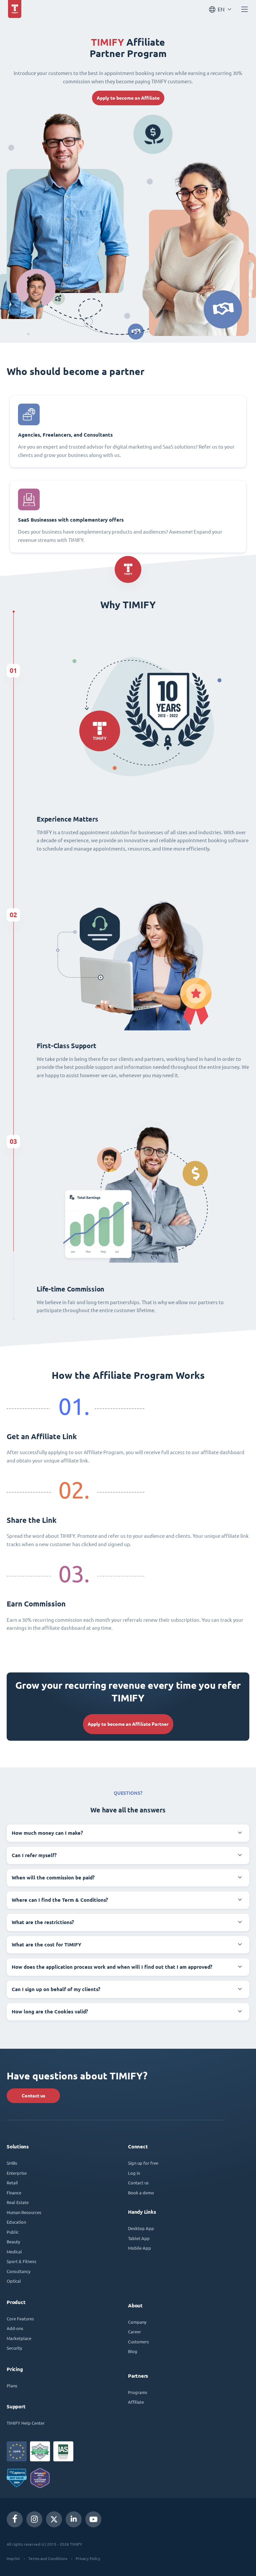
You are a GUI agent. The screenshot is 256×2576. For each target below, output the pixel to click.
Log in (134, 2173)
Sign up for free (143, 2163)
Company (137, 2322)
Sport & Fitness (21, 2261)
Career (134, 2332)
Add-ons (15, 2328)
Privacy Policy (88, 2558)
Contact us (33, 2096)
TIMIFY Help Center (26, 2423)
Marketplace (19, 2338)
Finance (14, 2193)
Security (14, 2348)
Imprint (13, 2558)
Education (16, 2222)
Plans (12, 2386)
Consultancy (18, 2271)
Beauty (13, 2242)
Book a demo (141, 2193)
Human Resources (24, 2212)
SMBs (12, 2163)
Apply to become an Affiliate (128, 98)
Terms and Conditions (48, 2558)
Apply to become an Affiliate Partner (128, 1724)
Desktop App (141, 2228)
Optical (14, 2281)
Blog (133, 2351)
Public (13, 2232)
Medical (14, 2252)
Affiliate (136, 2402)
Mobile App (139, 2248)
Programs (138, 2392)
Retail (12, 2183)
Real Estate (18, 2202)
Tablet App (139, 2238)
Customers (138, 2342)
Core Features (20, 2319)
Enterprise (17, 2173)
